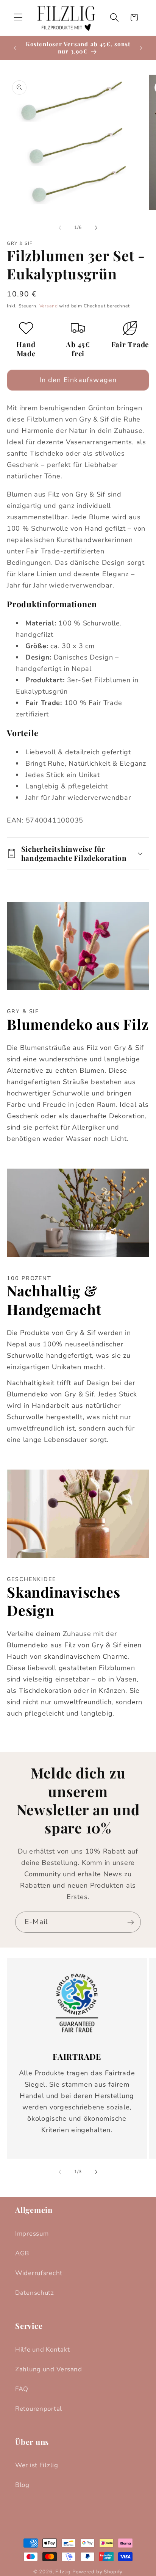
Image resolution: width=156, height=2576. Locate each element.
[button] (18, 18)
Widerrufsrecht (39, 2273)
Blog (22, 2485)
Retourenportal (39, 2409)
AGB (22, 2253)
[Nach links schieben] (60, 228)
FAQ (22, 2389)
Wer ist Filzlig (37, 2465)
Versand (49, 306)
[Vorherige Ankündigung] (15, 48)
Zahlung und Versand (49, 2369)
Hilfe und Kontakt (42, 2350)
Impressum (32, 2234)
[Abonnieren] (130, 1922)
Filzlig (63, 2572)
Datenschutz (35, 2293)
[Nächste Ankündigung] (141, 48)
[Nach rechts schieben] (96, 228)
